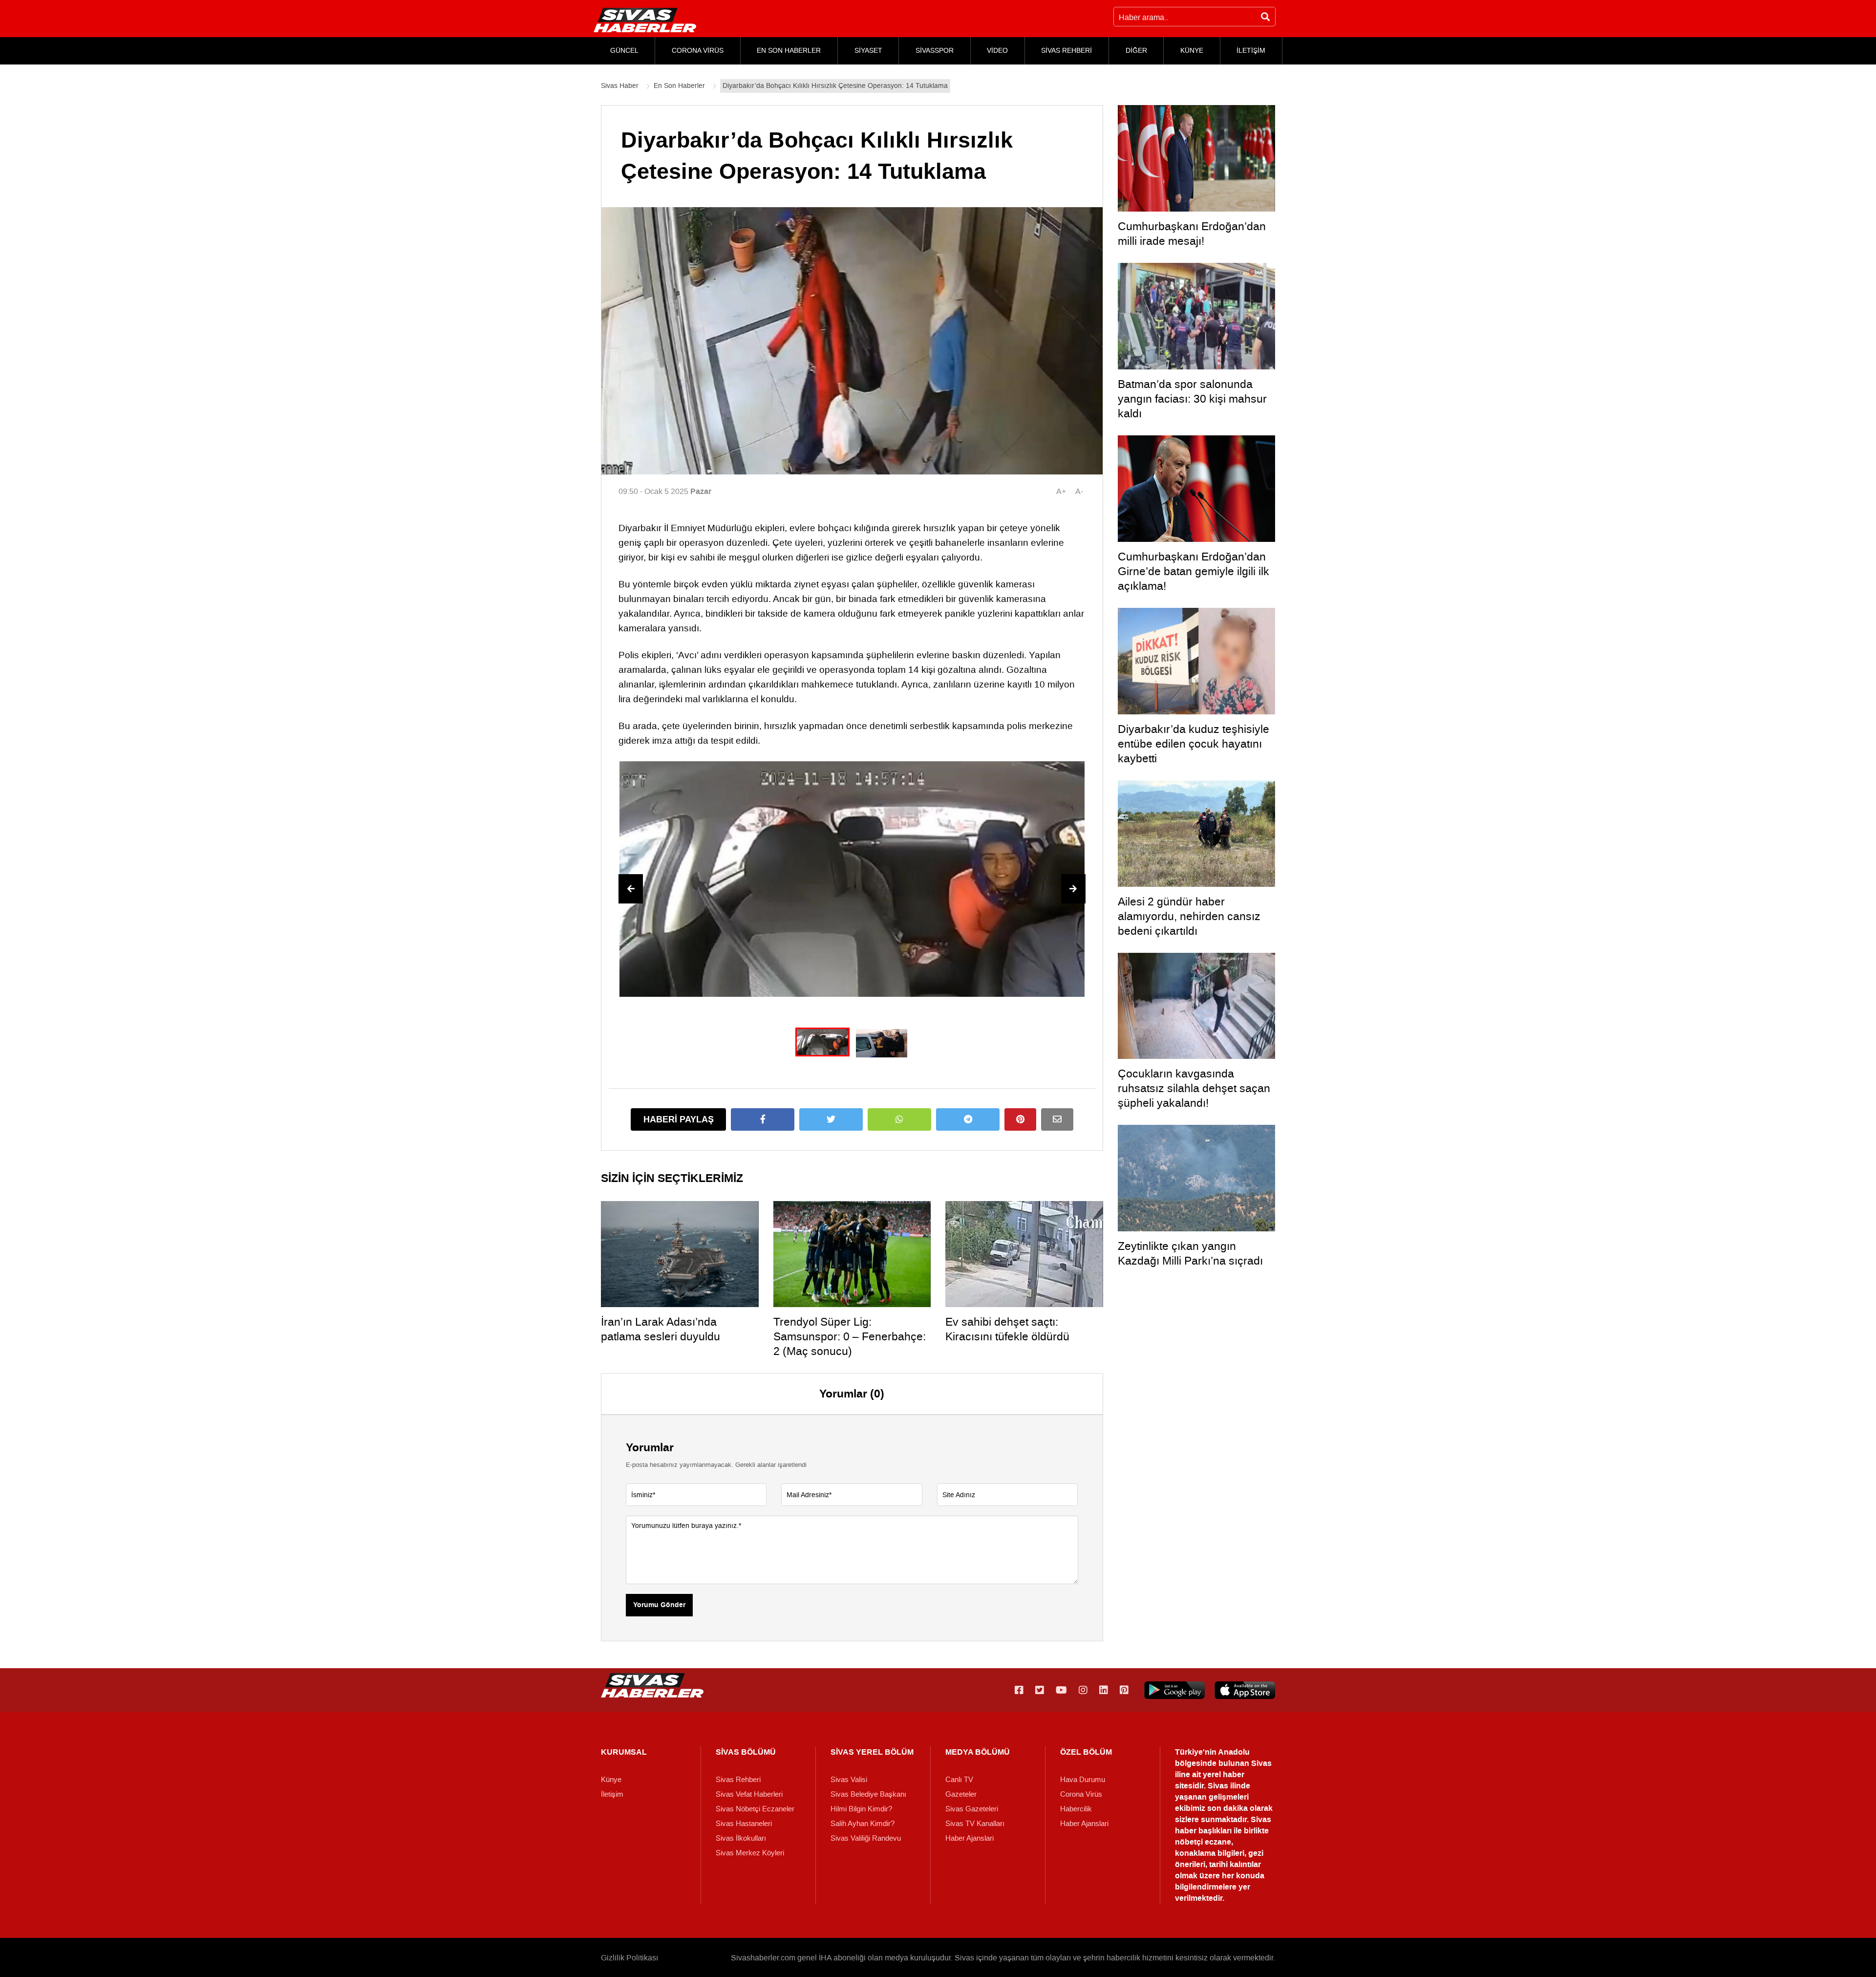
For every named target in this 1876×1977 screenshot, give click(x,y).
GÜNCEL (624, 51)
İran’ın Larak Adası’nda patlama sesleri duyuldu (661, 1329)
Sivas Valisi (849, 1780)
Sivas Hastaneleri (744, 1824)
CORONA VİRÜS (698, 51)
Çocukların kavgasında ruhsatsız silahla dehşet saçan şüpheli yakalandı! (1194, 1088)
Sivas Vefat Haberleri (749, 1794)
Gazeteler (961, 1794)
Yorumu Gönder (659, 1605)
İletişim (612, 1794)
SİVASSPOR (935, 51)
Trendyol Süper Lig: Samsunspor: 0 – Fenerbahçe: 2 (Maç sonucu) (850, 1336)
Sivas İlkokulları (741, 1838)
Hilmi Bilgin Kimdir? (861, 1809)
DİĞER (1136, 51)
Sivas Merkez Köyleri (750, 1853)
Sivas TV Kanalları (975, 1824)
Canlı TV (959, 1780)
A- (1079, 491)
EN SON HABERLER (789, 51)
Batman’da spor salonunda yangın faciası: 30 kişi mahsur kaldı (1192, 399)
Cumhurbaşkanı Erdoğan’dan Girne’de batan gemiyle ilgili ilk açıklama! (1194, 571)
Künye (611, 1780)
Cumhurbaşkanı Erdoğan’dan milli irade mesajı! (1192, 234)
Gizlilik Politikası (629, 1958)
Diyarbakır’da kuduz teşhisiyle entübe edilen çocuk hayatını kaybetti (1194, 744)
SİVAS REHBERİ (1066, 51)
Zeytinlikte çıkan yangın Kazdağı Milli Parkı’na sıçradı (1190, 1253)
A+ (1061, 491)
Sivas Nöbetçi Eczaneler (755, 1809)
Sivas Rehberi (738, 1780)
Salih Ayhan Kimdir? (863, 1824)
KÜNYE (1192, 51)
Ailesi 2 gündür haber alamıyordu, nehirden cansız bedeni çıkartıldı (1189, 916)
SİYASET (868, 51)
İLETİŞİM (1251, 51)
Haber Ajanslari (970, 1838)
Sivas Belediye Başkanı (868, 1794)
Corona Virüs (1081, 1794)
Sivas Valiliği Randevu (866, 1838)
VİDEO (997, 51)
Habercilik (1076, 1809)
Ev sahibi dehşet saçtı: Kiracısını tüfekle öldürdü (1007, 1329)
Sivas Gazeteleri (972, 1809)
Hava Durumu (1083, 1780)
